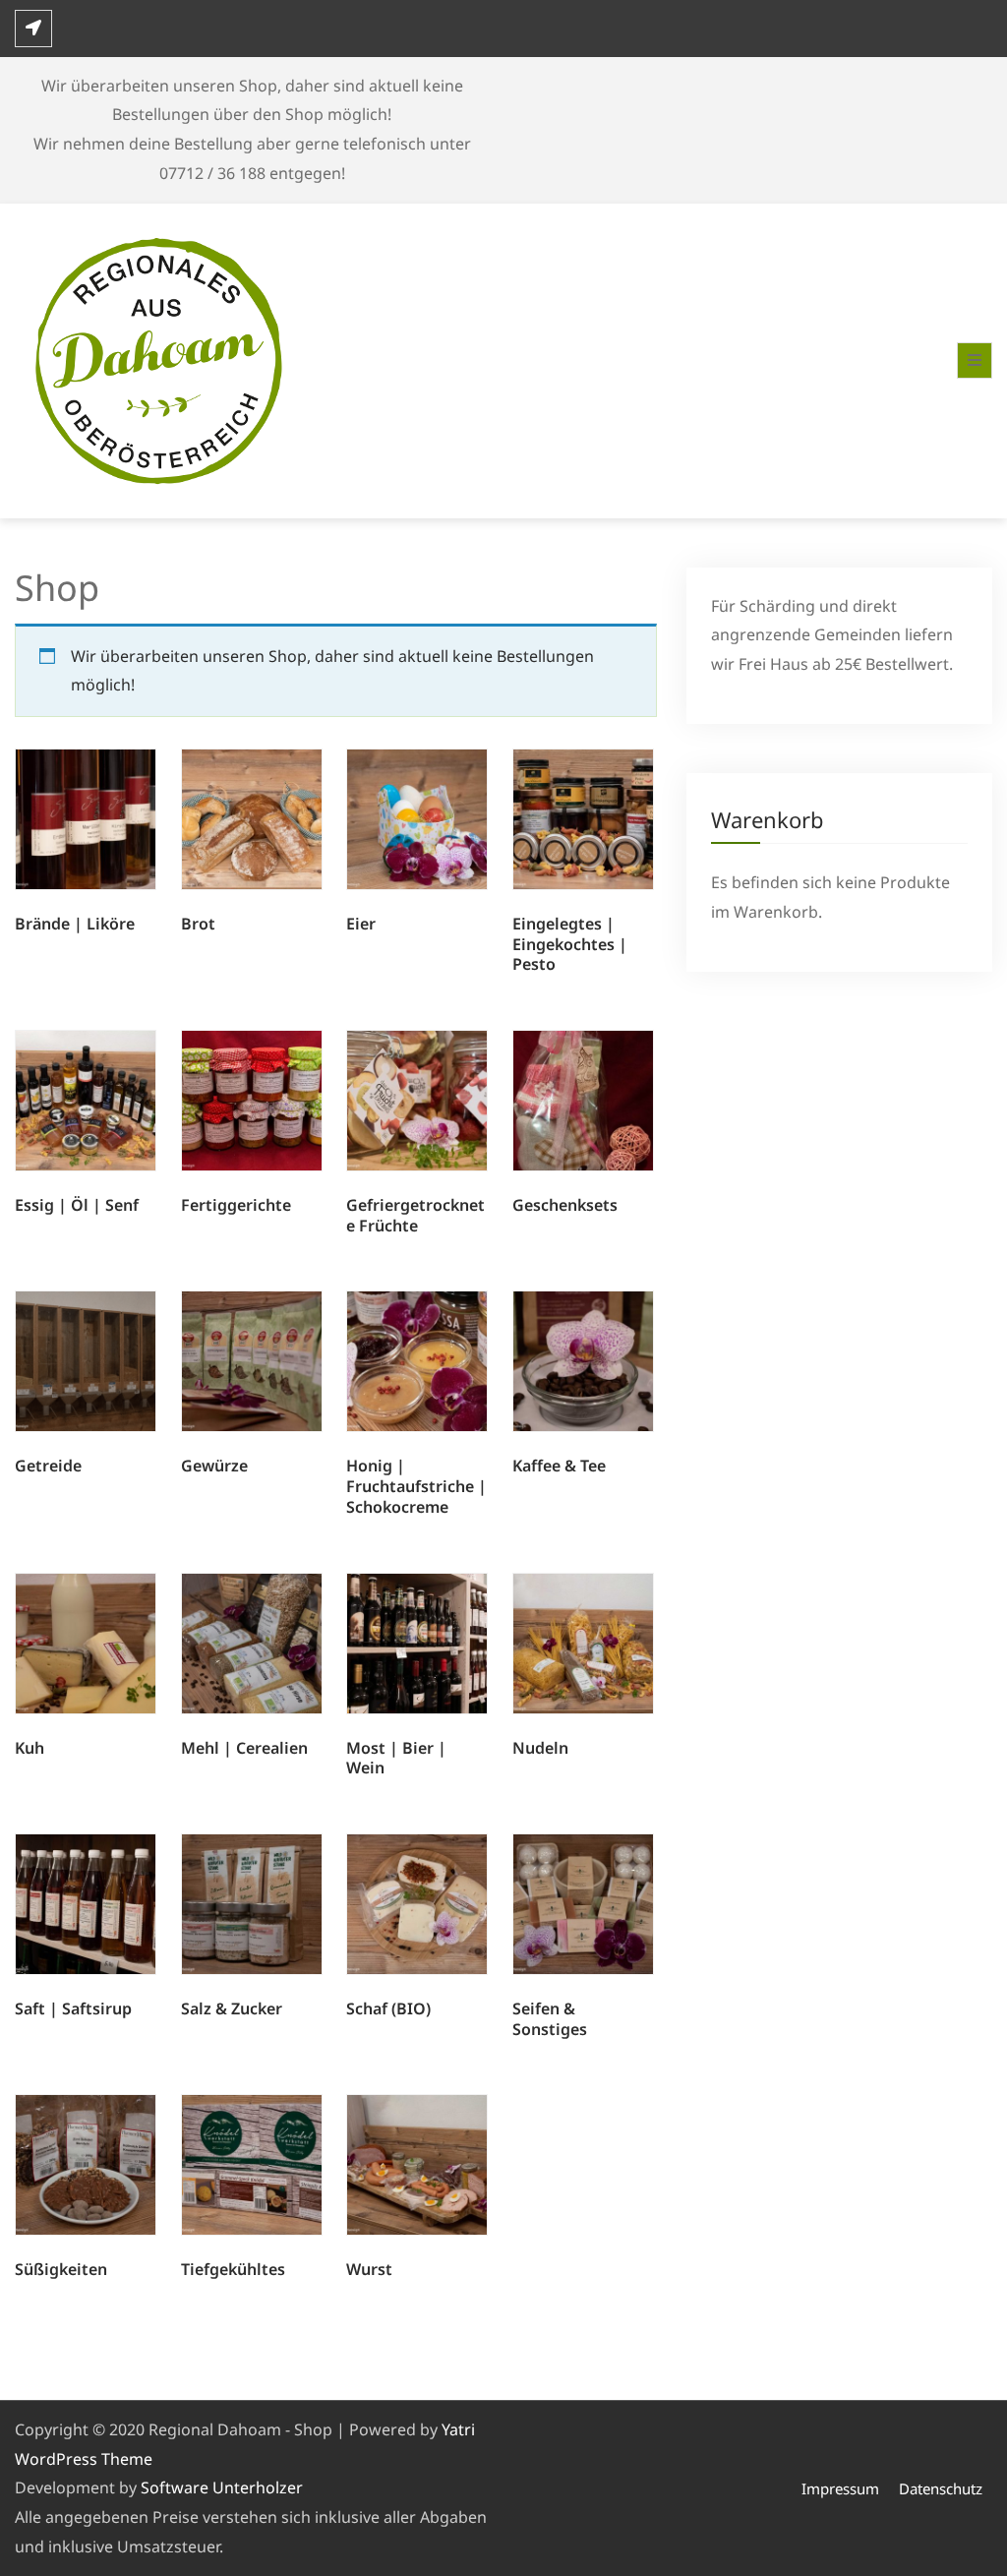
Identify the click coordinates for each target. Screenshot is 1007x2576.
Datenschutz (941, 2488)
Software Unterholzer (222, 2487)
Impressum (840, 2488)
